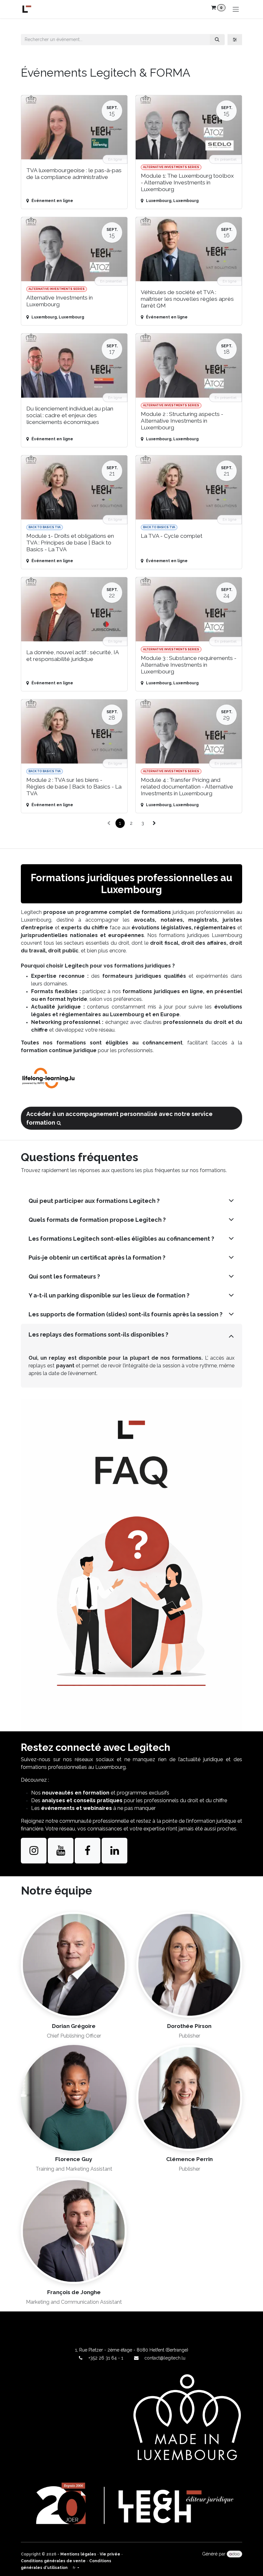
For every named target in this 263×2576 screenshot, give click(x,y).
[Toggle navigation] (236, 9)
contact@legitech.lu (165, 2358)
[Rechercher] (217, 40)
